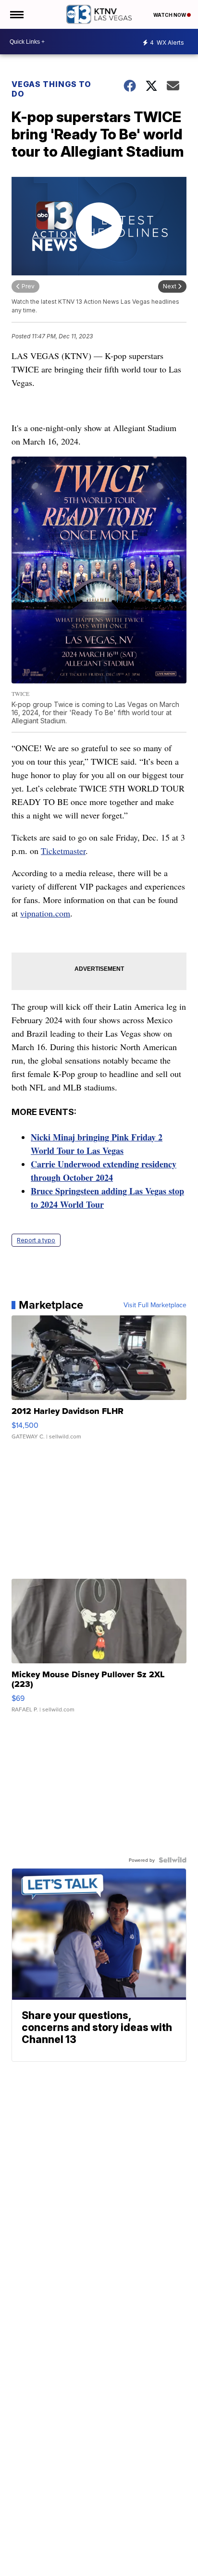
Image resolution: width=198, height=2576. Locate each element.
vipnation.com (45, 913)
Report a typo (36, 1240)
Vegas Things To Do (51, 89)
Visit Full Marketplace (155, 1305)
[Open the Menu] (16, 14)
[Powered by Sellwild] (173, 1860)
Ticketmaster (63, 851)
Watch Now (170, 15)
